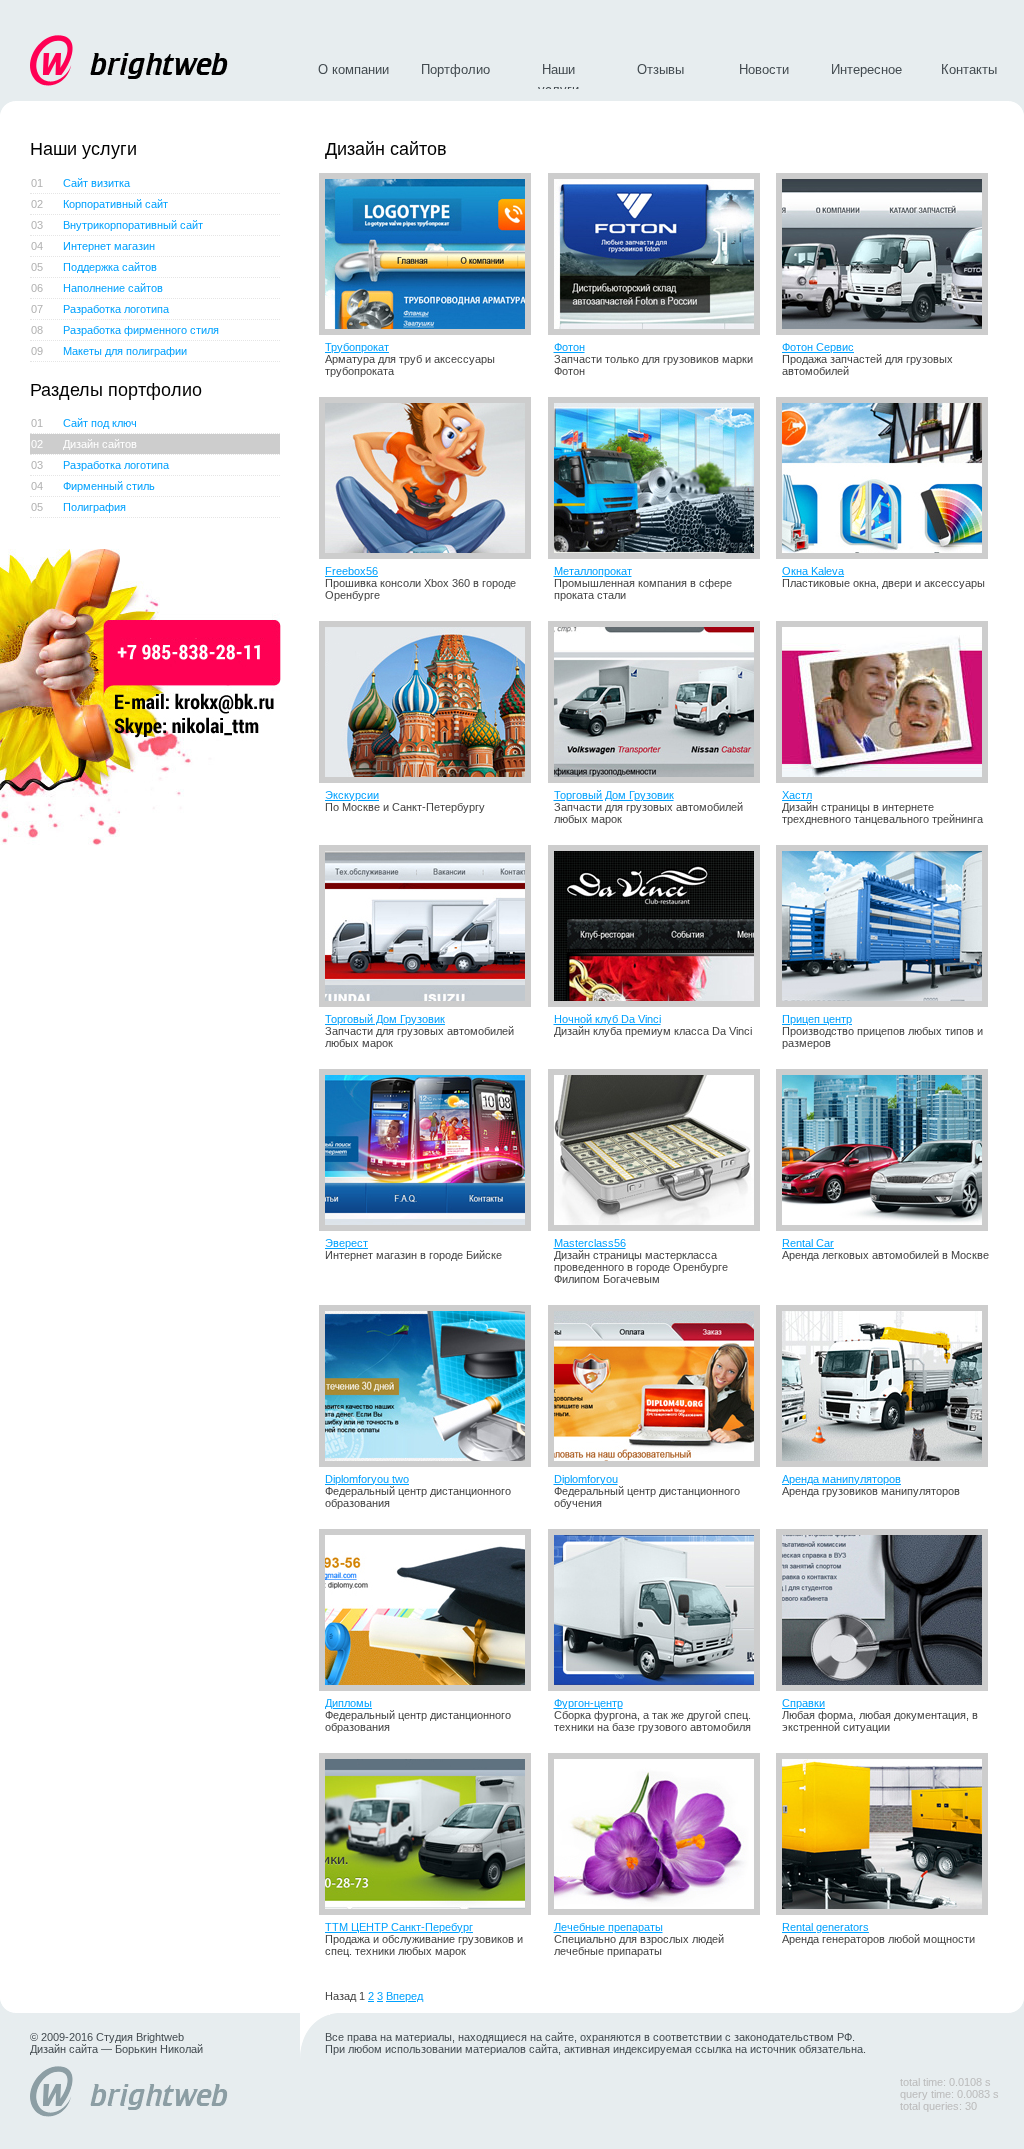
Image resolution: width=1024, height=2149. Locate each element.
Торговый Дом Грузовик (614, 795)
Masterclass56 (590, 1243)
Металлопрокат (593, 571)
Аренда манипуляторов (841, 1479)
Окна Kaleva (813, 571)
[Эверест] (431, 1150)
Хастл (797, 795)
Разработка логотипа (100, 309)
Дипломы (348, 1703)
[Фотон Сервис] (888, 254)
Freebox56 (351, 571)
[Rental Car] (888, 1150)
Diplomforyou (586, 1479)
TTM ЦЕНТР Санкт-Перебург (399, 1927)
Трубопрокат (357, 347)
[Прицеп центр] (888, 926)
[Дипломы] (431, 1610)
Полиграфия (78, 507)
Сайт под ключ (84, 423)
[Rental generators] (888, 1834)
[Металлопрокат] (660, 478)
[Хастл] (888, 702)
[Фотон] (660, 254)
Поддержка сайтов (94, 267)
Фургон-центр (588, 1703)
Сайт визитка (80, 183)
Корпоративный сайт (99, 204)
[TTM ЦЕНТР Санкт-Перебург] (431, 1834)
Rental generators (825, 1927)
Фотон (569, 347)
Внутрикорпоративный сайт (117, 225)
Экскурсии (352, 795)
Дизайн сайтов (84, 444)
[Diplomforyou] (660, 1386)
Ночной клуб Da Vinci (607, 1019)
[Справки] (888, 1610)
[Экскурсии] (431, 702)
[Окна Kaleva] (888, 478)
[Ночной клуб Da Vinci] (660, 926)
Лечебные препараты (608, 1927)
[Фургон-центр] (660, 1610)
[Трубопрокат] (431, 254)
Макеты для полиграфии (109, 351)
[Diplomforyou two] (431, 1386)
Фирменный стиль (93, 486)
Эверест (346, 1243)
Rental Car (808, 1243)
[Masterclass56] (660, 1150)
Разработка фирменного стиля (125, 330)
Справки (803, 1703)
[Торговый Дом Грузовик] (660, 702)
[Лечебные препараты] (660, 1834)
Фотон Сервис (818, 347)
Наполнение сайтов (97, 288)
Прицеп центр (817, 1019)
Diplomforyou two (367, 1479)
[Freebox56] (431, 478)
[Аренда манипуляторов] (888, 1386)
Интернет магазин (93, 246)
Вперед (404, 1996)
